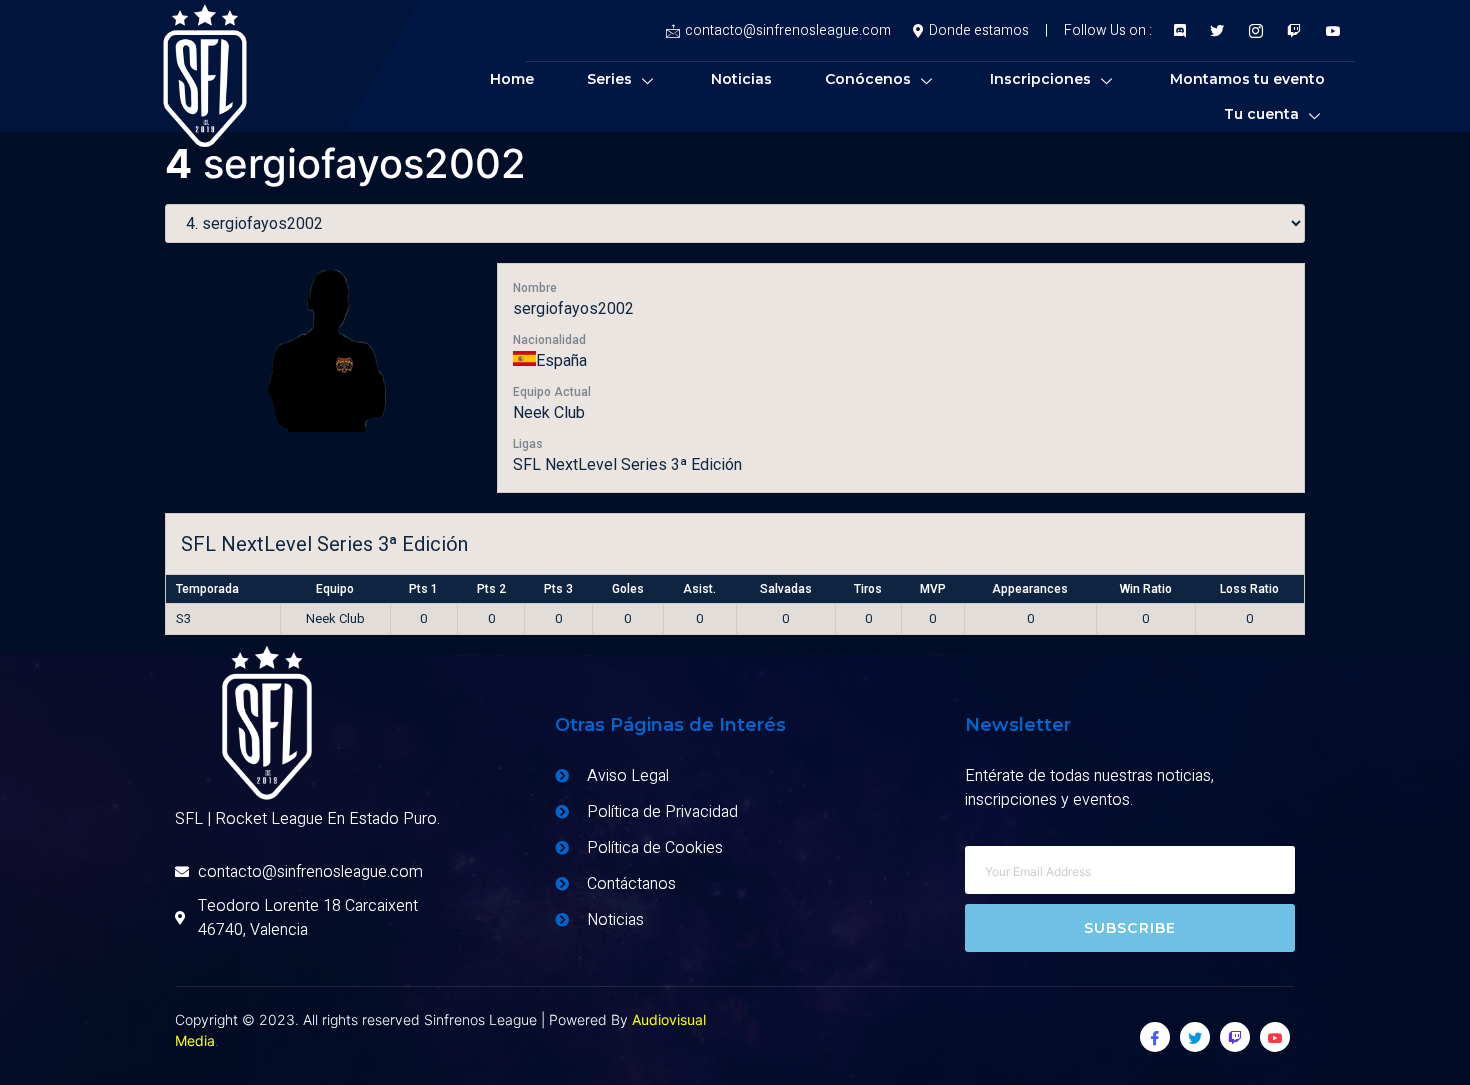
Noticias (741, 79)
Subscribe (1130, 928)
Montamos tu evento (1247, 79)
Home (512, 79)
